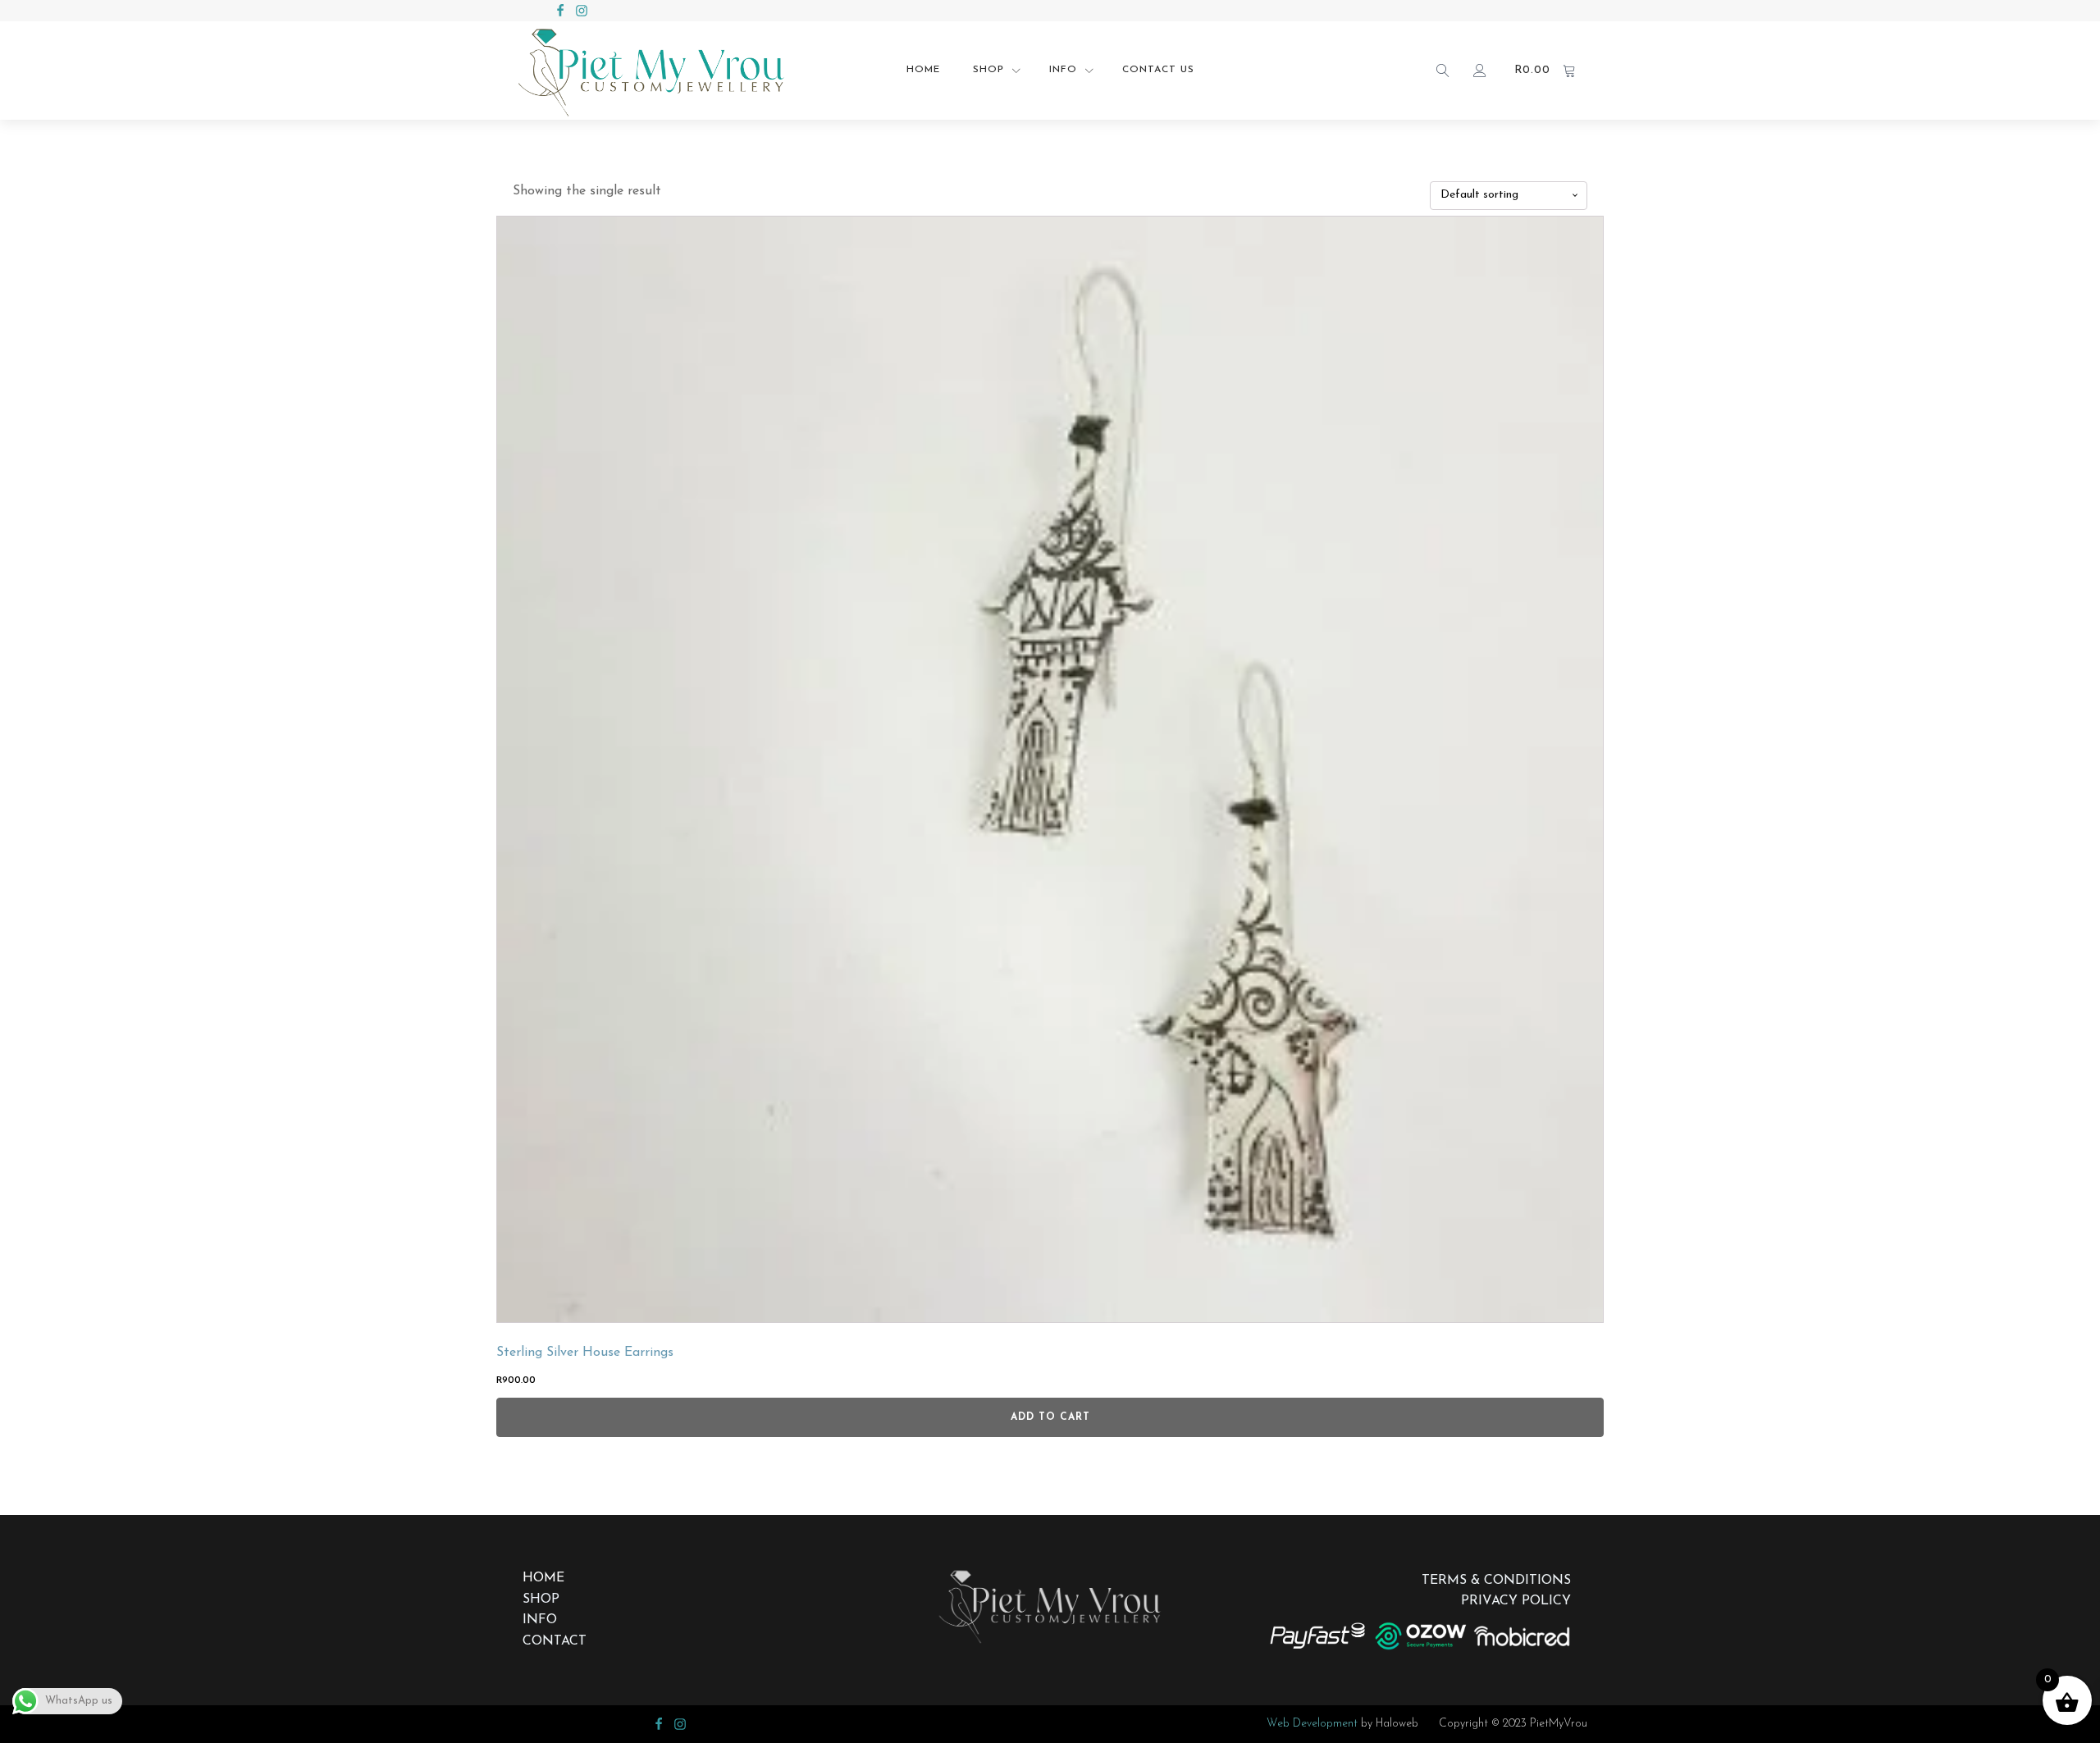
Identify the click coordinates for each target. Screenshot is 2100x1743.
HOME (543, 1578)
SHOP (541, 1599)
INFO (540, 1620)
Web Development (1312, 1724)
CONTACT (555, 1641)
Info (1063, 70)
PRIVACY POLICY (1516, 1601)
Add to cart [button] (1050, 1417)
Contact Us (1158, 70)
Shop (988, 70)
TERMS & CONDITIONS (1496, 1581)
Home (923, 70)
